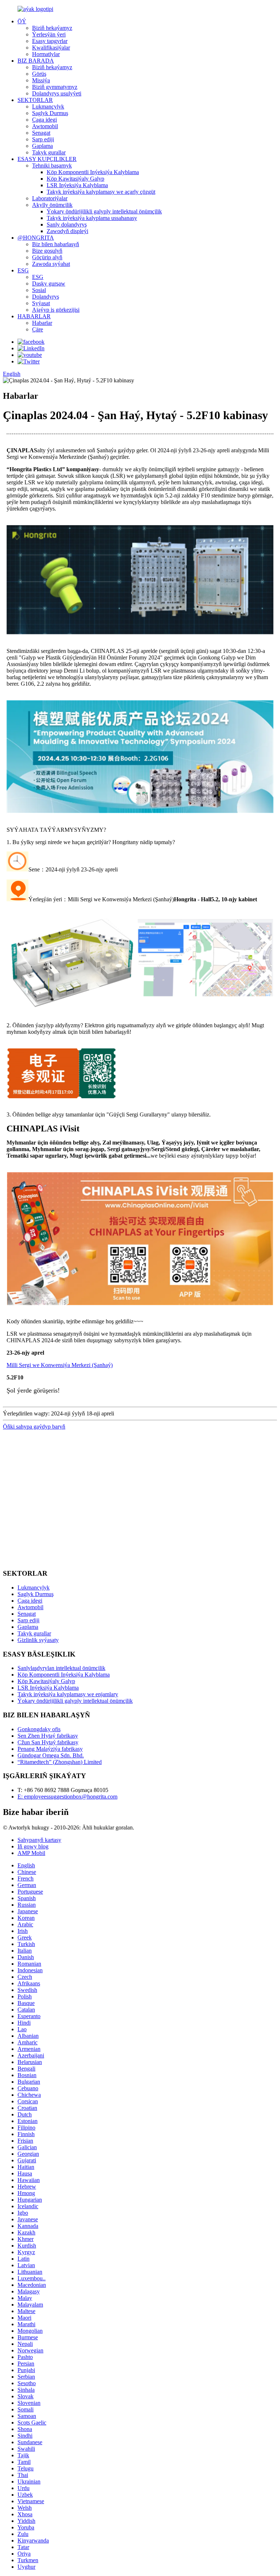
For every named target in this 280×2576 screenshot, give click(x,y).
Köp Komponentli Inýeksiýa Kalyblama (93, 172)
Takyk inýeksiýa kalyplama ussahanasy (92, 218)
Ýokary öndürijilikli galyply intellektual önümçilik (104, 211)
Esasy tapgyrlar (50, 41)
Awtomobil (45, 126)
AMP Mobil (31, 1853)
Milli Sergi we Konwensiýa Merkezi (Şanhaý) (60, 1365)
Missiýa (41, 80)
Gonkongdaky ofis (39, 1729)
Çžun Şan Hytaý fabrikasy (48, 1742)
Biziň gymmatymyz (55, 87)
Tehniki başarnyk (52, 166)
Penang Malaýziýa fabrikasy (50, 1749)
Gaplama (42, 146)
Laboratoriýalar (50, 198)
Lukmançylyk (48, 107)
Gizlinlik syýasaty (38, 1640)
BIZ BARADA (36, 61)
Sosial (39, 290)
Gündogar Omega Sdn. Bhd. (51, 1755)
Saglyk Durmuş (50, 113)
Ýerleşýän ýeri (49, 34)
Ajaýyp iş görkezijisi (56, 310)
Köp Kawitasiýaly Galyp (75, 179)
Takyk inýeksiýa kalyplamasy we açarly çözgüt (101, 192)
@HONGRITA (36, 238)
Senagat (41, 133)
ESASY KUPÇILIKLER (47, 159)
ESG (23, 270)
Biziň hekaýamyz (52, 28)
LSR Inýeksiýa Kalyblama (77, 185)
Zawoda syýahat (51, 264)
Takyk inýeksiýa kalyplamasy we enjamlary (68, 1694)
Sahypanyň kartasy (39, 1840)
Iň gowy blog (33, 1846)
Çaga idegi (44, 120)
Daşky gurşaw (49, 283)
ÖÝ (22, 21)
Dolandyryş (46, 297)
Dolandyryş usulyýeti (57, 93)
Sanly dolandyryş (67, 224)
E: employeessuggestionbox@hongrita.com (67, 1797)
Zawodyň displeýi (67, 231)
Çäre (38, 329)
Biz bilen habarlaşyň (56, 244)
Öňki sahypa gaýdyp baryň (34, 1427)
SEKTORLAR (35, 100)
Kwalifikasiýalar (51, 48)
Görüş (39, 74)
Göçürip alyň (47, 257)
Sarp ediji (43, 139)
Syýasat (41, 303)
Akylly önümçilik (52, 205)
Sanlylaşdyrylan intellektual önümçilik (61, 1668)
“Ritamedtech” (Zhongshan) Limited (60, 1762)
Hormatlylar (46, 54)
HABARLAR (34, 316)
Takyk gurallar (49, 152)
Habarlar (42, 323)
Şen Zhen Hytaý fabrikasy (48, 1736)
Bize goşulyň (47, 251)
